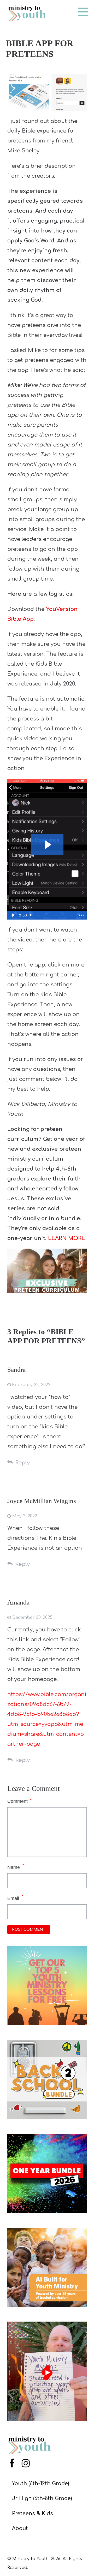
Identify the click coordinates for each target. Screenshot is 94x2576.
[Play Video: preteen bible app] (47, 845)
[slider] (52, 915)
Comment (19, 1801)
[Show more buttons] (81, 915)
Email (13, 1898)
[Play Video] (13, 915)
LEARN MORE (67, 1238)
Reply (23, 1463)
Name (14, 1867)
